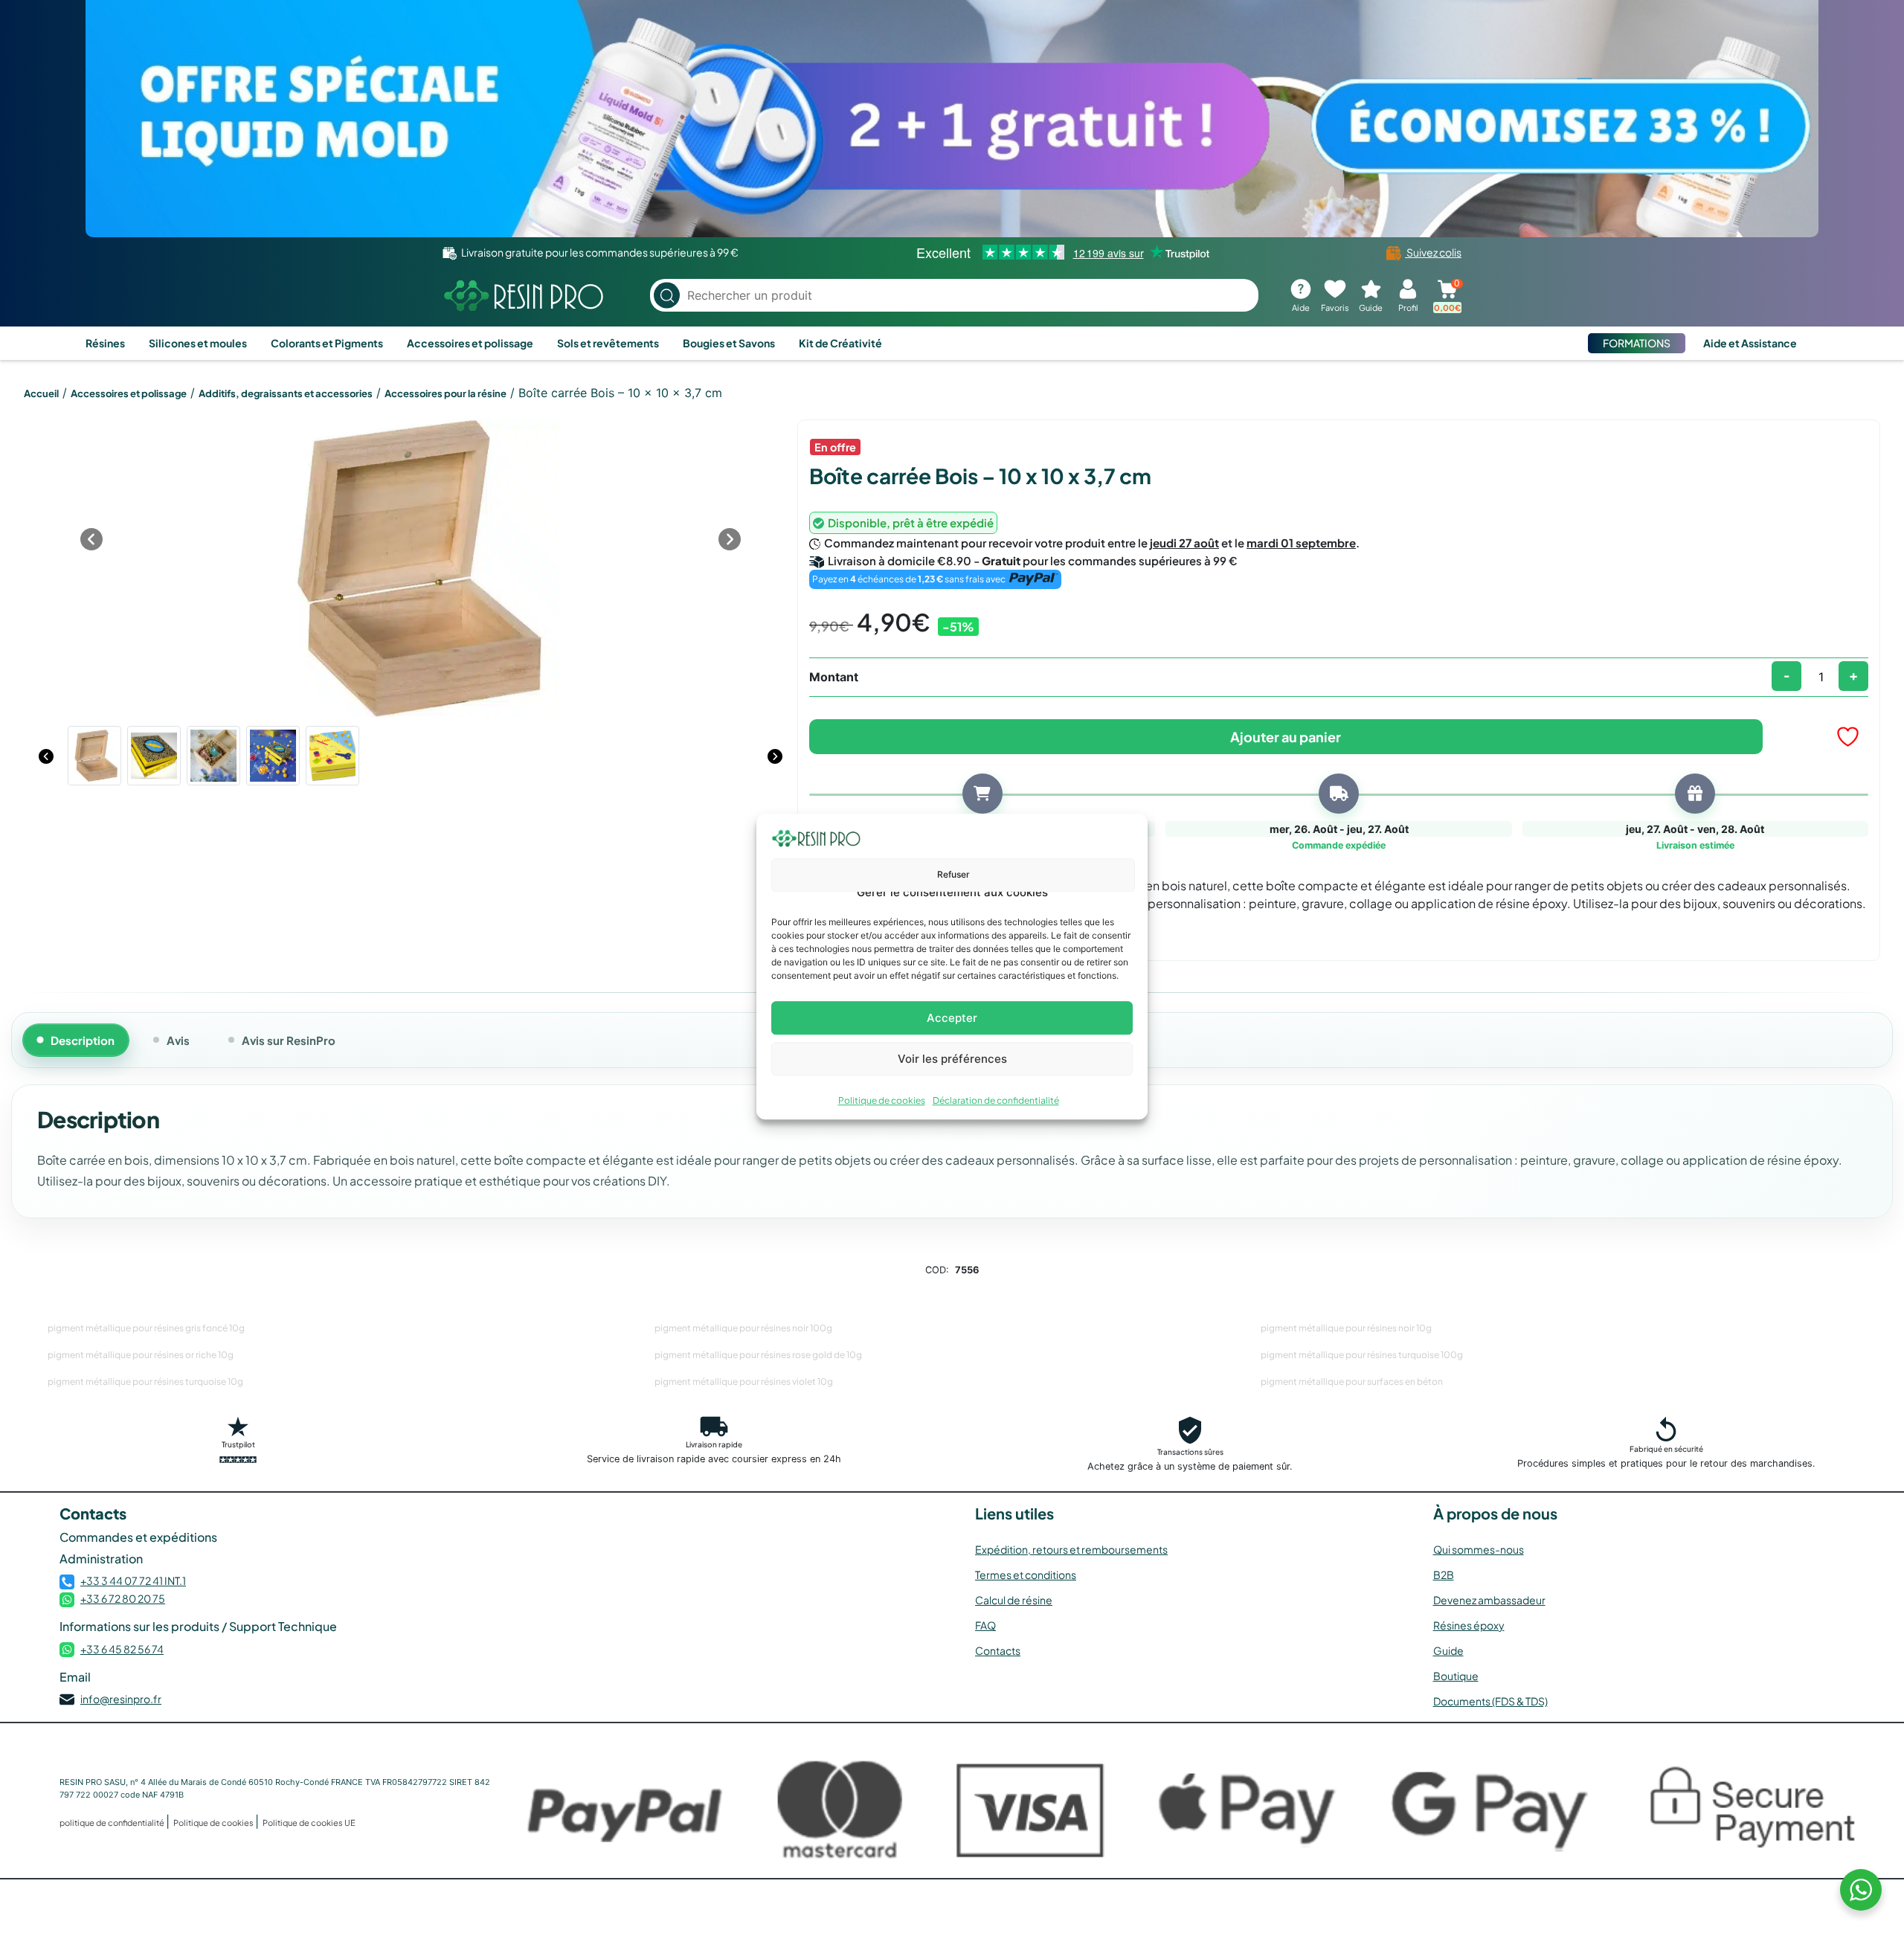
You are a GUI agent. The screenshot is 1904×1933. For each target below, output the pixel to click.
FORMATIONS (1637, 343)
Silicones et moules (198, 343)
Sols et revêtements (608, 343)
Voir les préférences (952, 1059)
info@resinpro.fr (121, 1699)
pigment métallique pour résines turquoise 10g (145, 1382)
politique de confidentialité (113, 1823)
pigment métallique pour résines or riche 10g (141, 1355)
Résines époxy (1469, 1625)
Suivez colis (1433, 252)
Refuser (953, 874)
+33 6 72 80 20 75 (123, 1598)
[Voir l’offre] (952, 119)
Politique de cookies (882, 1100)
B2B (1444, 1575)
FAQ (985, 1625)
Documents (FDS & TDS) (1490, 1701)
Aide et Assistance (1750, 343)
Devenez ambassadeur (1489, 1600)
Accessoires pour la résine (446, 393)
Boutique (1456, 1676)
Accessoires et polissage (470, 343)
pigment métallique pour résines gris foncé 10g (146, 1328)
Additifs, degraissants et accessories (286, 393)
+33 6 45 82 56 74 (122, 1649)
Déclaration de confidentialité (996, 1100)
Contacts (998, 1650)
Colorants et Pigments (327, 343)
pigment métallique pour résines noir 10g (1346, 1328)
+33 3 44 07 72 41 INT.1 (133, 1580)
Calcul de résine (1014, 1600)
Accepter (952, 1018)
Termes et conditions (1026, 1575)
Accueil (41, 393)
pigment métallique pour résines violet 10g (744, 1382)
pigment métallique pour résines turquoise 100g (1362, 1355)
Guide (1448, 1650)
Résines (105, 343)
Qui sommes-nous (1479, 1549)
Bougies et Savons (729, 343)
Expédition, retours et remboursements (1071, 1549)
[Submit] (667, 296)
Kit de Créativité (840, 343)
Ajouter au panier (1286, 737)
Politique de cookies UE (309, 1823)
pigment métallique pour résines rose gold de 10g (758, 1355)
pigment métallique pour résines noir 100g (743, 1328)
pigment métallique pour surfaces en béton (1352, 1382)
